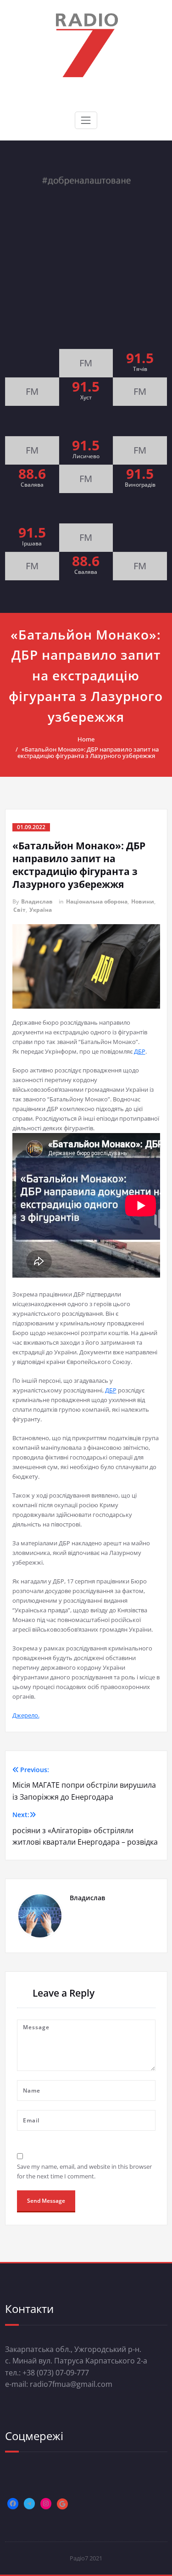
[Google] (62, 2504)
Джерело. (26, 1715)
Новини (143, 901)
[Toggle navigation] (86, 120)
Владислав (37, 901)
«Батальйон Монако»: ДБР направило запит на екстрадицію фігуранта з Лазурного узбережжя (88, 752)
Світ (19, 910)
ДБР (140, 1051)
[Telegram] (29, 2503)
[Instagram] (46, 2503)
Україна (41, 910)
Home (86, 739)
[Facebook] (13, 2503)
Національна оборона (97, 901)
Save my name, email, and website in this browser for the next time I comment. (84, 2171)
